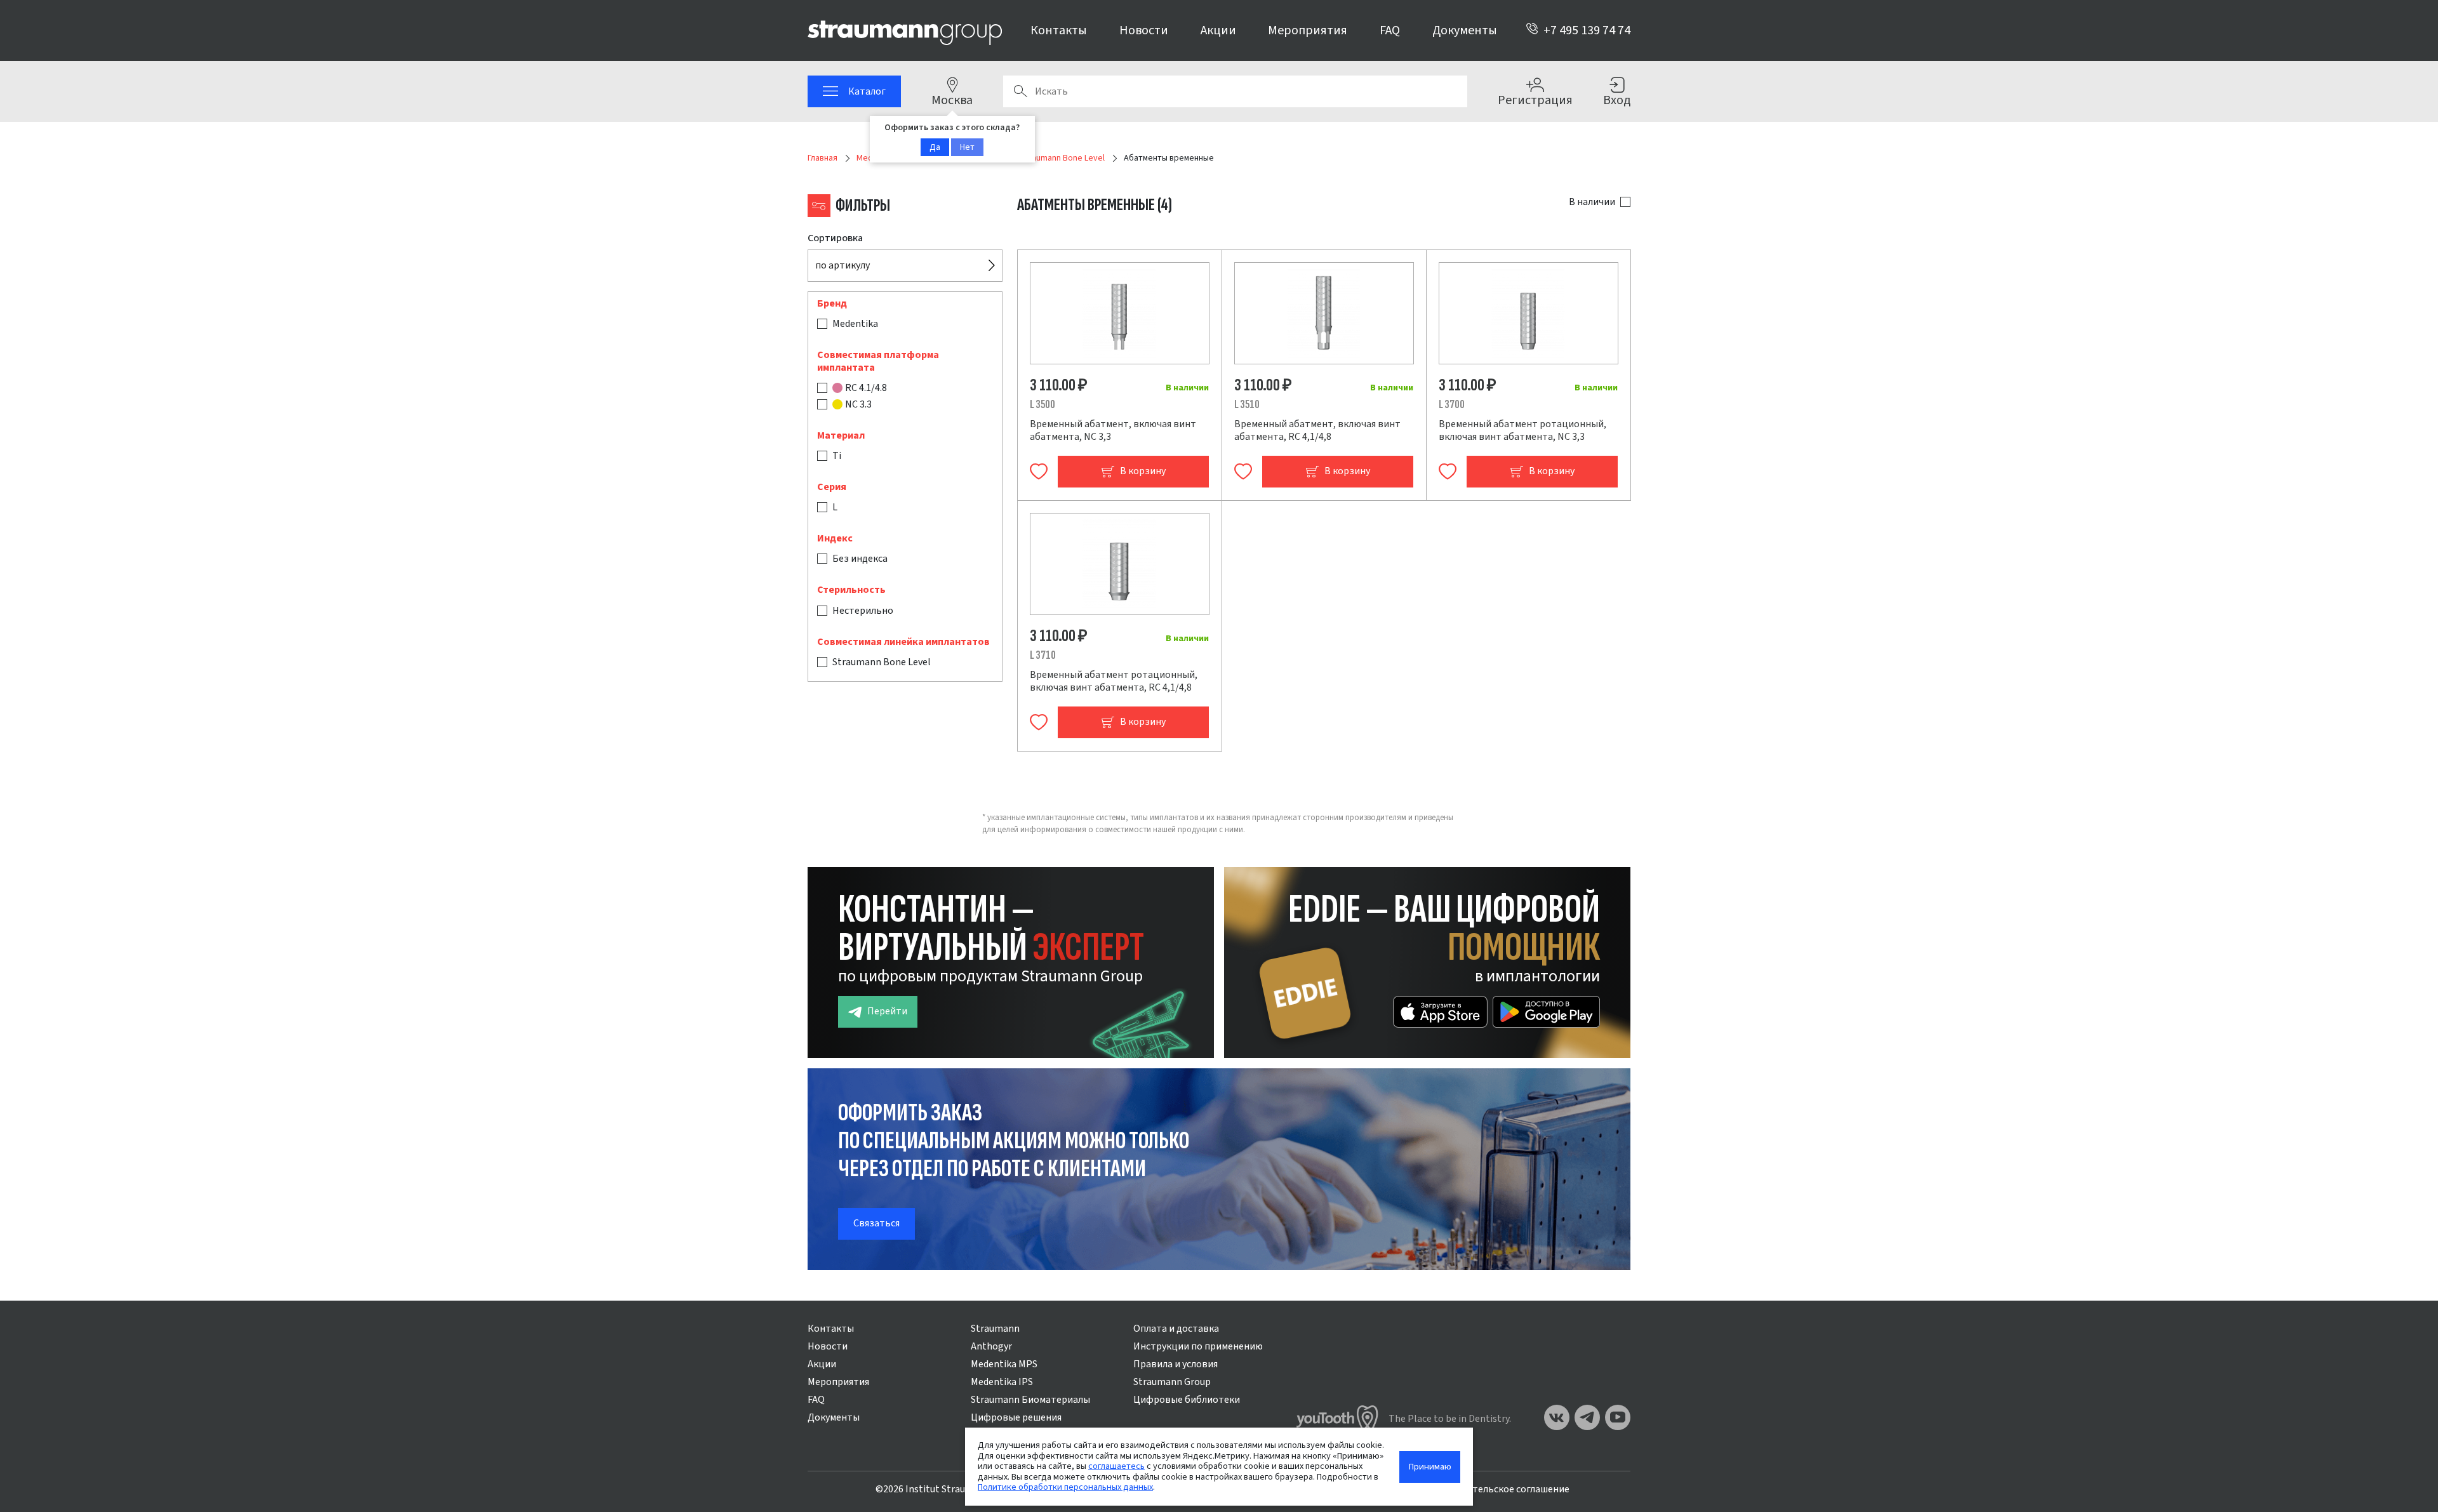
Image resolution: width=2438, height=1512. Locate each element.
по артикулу (843, 265)
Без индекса (860, 559)
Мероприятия (1308, 30)
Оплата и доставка (1176, 1329)
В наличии (1592, 202)
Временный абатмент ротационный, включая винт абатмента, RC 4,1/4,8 (1114, 681)
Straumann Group (1172, 1382)
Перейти (887, 1011)
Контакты (1059, 30)
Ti (837, 456)
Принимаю (1430, 1467)
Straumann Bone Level (882, 662)
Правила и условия (1176, 1364)
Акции (1218, 30)
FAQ (1390, 30)
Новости (1144, 30)
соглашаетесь (1116, 1466)
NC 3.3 (858, 404)
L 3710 (1043, 655)
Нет (967, 147)
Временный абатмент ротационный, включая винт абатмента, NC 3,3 (1522, 430)
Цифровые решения (1016, 1417)
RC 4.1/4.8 (866, 388)
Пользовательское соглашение (1498, 1489)
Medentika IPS (1002, 1382)
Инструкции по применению (1198, 1346)
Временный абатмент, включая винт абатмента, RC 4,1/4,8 (1317, 430)
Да (935, 147)
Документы (1465, 30)
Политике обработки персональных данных (1065, 1487)
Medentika (855, 324)
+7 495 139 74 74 (1587, 30)
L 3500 (1042, 405)
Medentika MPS (1004, 1364)
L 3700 (1452, 405)
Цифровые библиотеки (1187, 1400)
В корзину (1143, 471)
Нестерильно (863, 611)
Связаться (876, 1223)
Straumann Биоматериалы (1030, 1400)
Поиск (1020, 91)
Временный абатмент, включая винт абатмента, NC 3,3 (1113, 430)
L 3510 (1247, 405)
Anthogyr (991, 1346)
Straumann (995, 1329)
